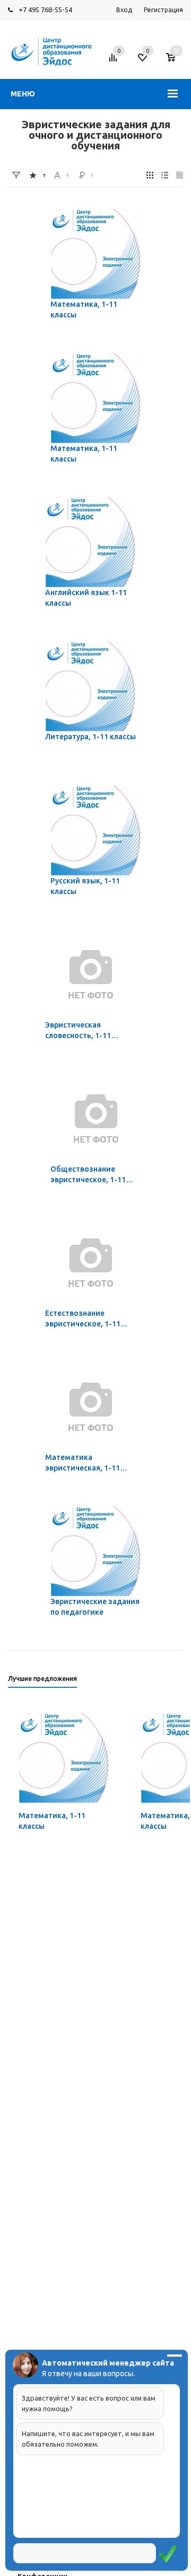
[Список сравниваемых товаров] (115, 61)
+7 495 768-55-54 (45, 10)
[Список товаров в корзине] (176, 61)
